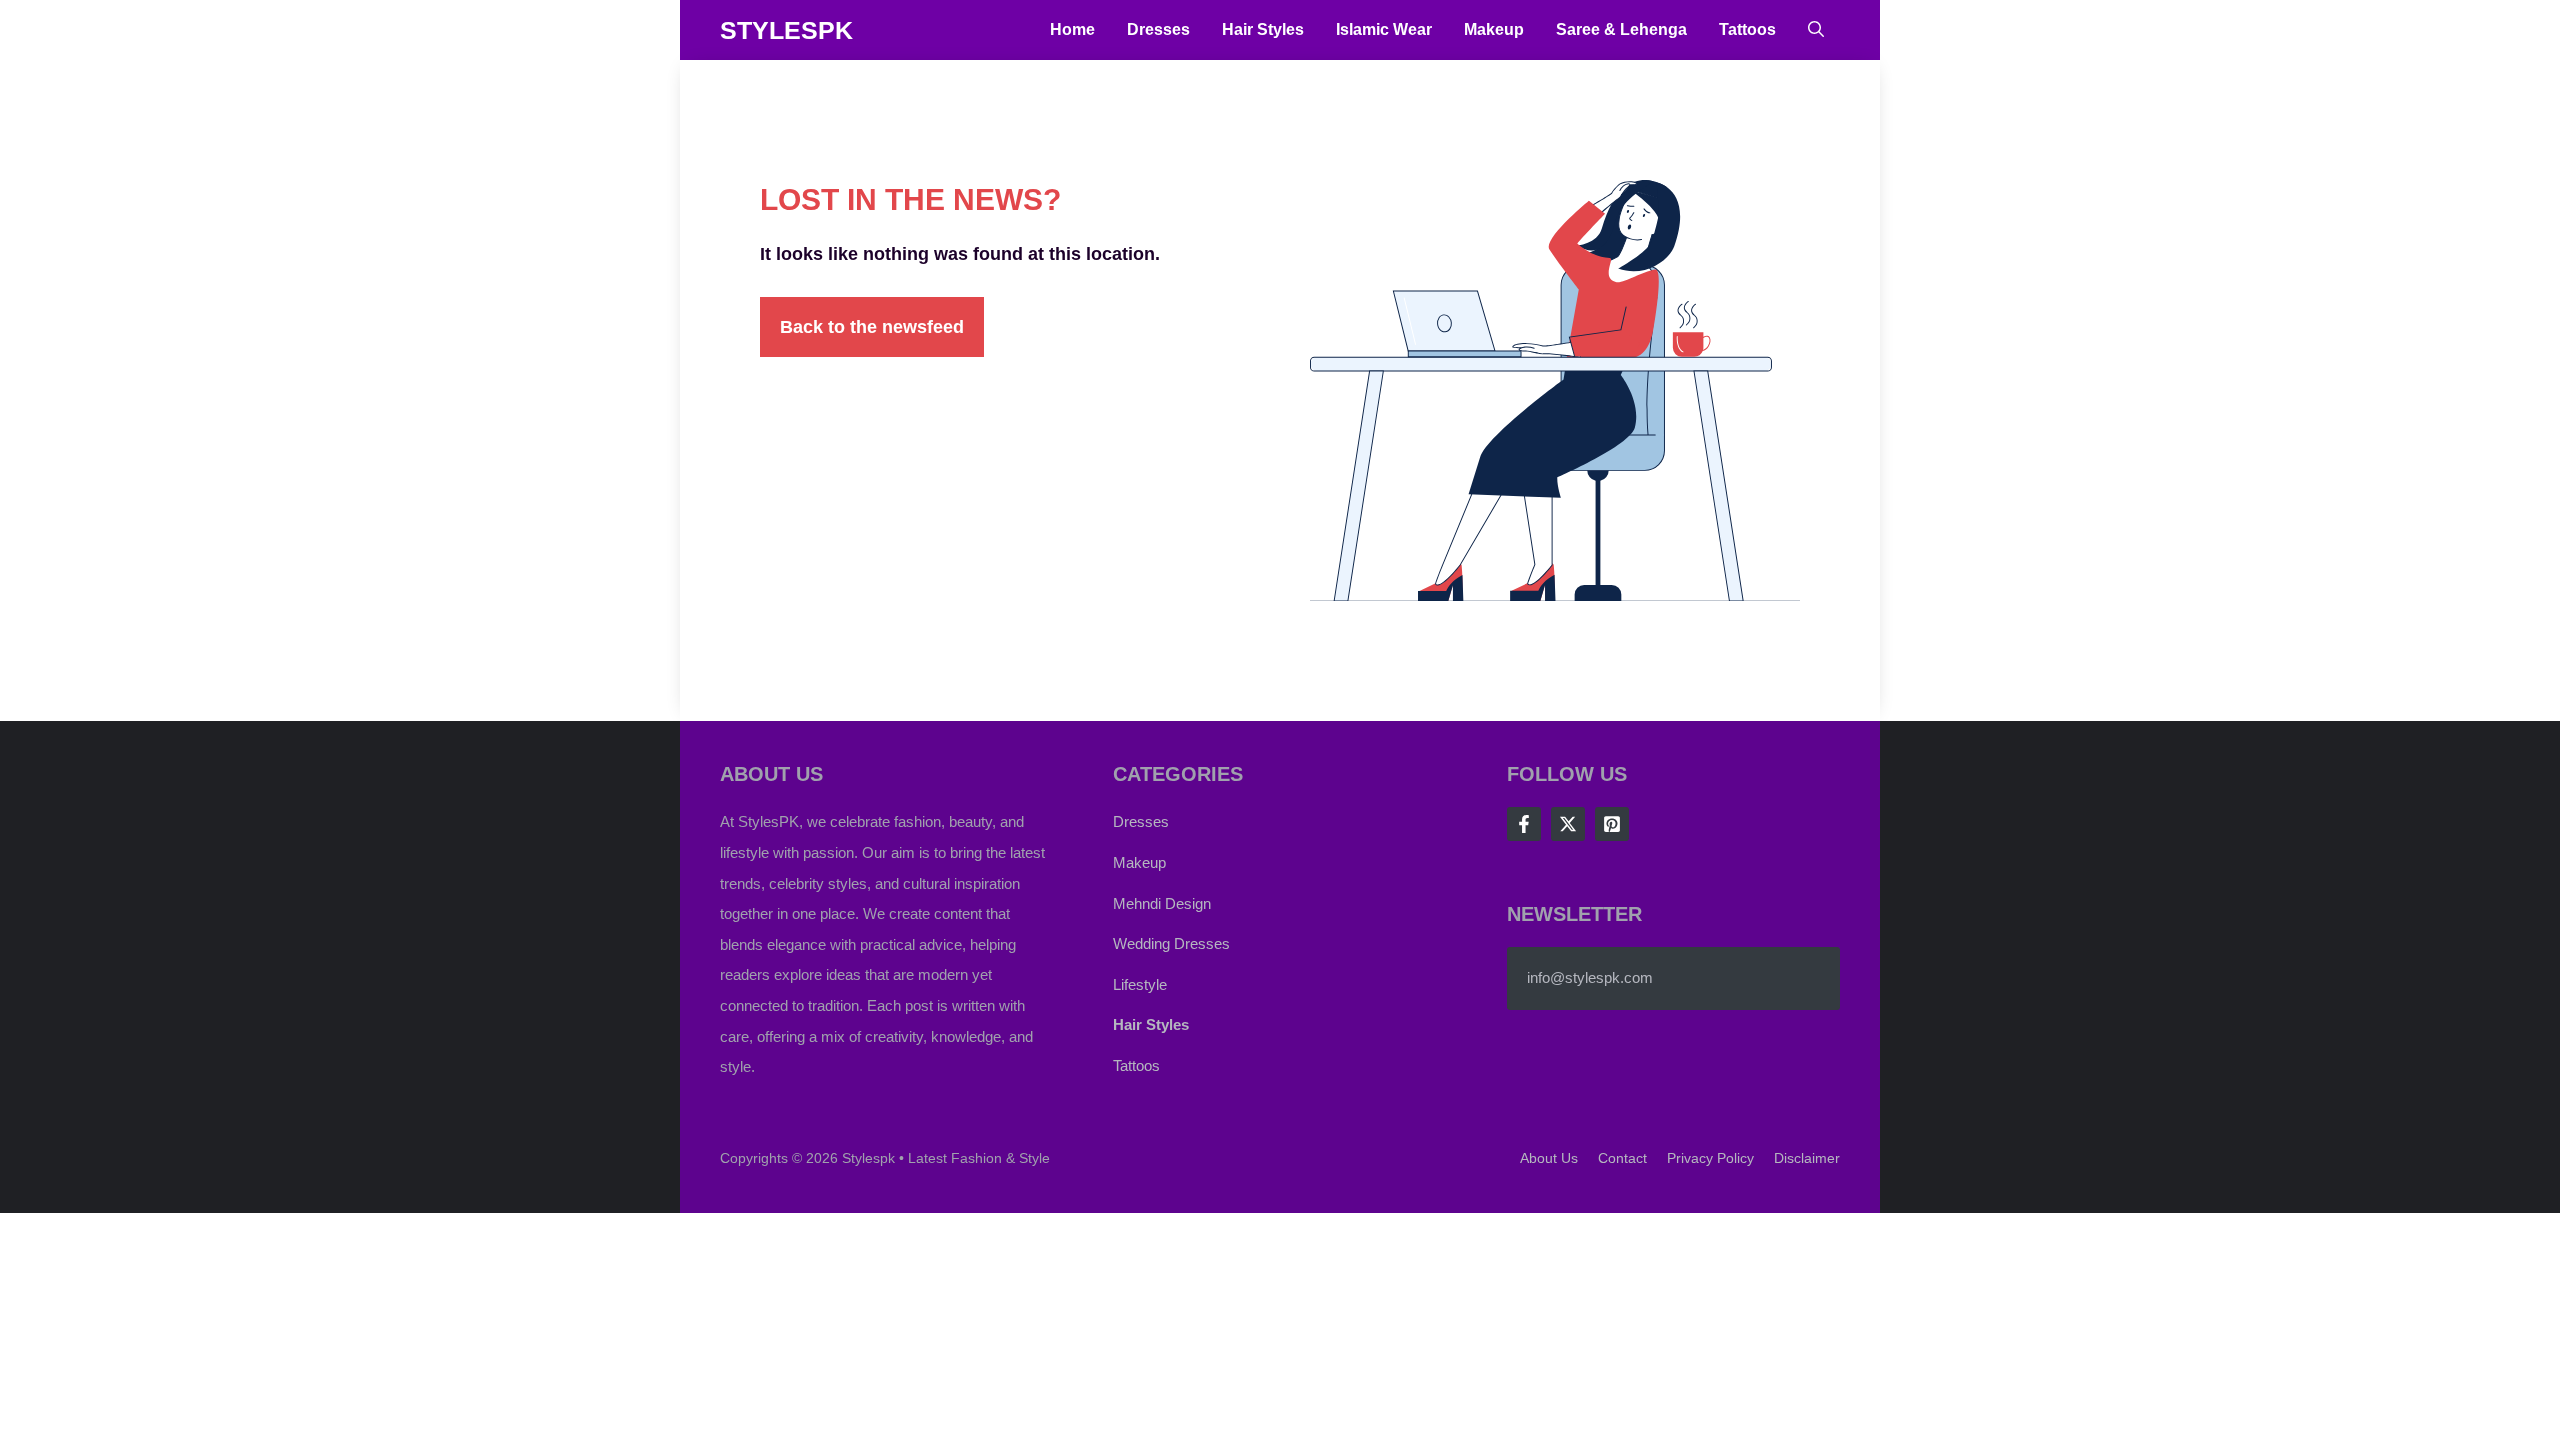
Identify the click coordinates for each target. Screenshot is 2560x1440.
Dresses (1158, 29)
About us (1549, 1158)
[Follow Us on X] (1568, 824)
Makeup (1494, 29)
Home (1072, 29)
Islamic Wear (1384, 29)
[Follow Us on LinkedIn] (1612, 824)
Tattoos (1747, 29)
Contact (1622, 1158)
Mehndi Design (1162, 903)
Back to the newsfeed (872, 327)
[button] (1816, 30)
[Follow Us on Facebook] (1524, 824)
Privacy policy (1710, 1158)
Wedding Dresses (1171, 943)
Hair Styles (1263, 29)
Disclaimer (1807, 1158)
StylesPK (786, 30)
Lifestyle (1140, 984)
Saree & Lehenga (1621, 29)
